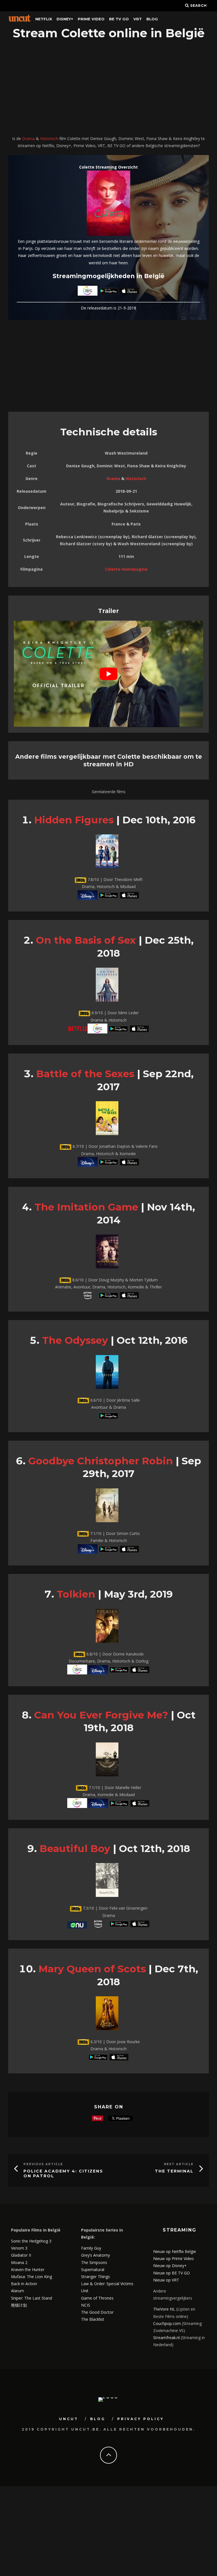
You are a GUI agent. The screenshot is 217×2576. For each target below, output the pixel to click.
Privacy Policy (141, 2419)
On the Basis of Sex (86, 940)
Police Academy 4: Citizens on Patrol (63, 2173)
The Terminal (174, 2171)
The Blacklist (93, 2319)
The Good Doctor (97, 2312)
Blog (152, 19)
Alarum (18, 2291)
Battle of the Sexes (85, 1074)
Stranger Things (96, 2277)
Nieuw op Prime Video (173, 2258)
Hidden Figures (74, 820)
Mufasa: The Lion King (32, 2277)
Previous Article (43, 2164)
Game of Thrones (97, 2298)
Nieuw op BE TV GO (172, 2273)
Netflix (44, 19)
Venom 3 (19, 2248)
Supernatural (93, 2269)
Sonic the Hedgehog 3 (31, 2241)
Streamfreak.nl (166, 2338)
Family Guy (91, 2248)
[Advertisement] (108, 88)
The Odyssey (75, 1340)
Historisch (49, 138)
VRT (138, 19)
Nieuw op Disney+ (170, 2266)
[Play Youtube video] (108, 674)
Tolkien (76, 1594)
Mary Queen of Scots (92, 1969)
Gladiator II (21, 2255)
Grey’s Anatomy (96, 2255)
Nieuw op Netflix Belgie (175, 2251)
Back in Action (24, 2284)
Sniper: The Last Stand (32, 2298)
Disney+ (65, 19)
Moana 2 (19, 2262)
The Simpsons (94, 2262)
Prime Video (91, 19)
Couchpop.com (167, 2323)
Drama (28, 138)
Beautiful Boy (75, 1848)
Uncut (69, 2419)
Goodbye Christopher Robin (101, 1461)
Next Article (179, 2164)
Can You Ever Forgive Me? (101, 1715)
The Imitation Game (86, 1207)
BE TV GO (119, 19)
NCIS (86, 2305)
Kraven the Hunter (28, 2269)
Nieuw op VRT (166, 2280)
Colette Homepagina (126, 569)
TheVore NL (164, 2309)
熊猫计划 (19, 2305)
